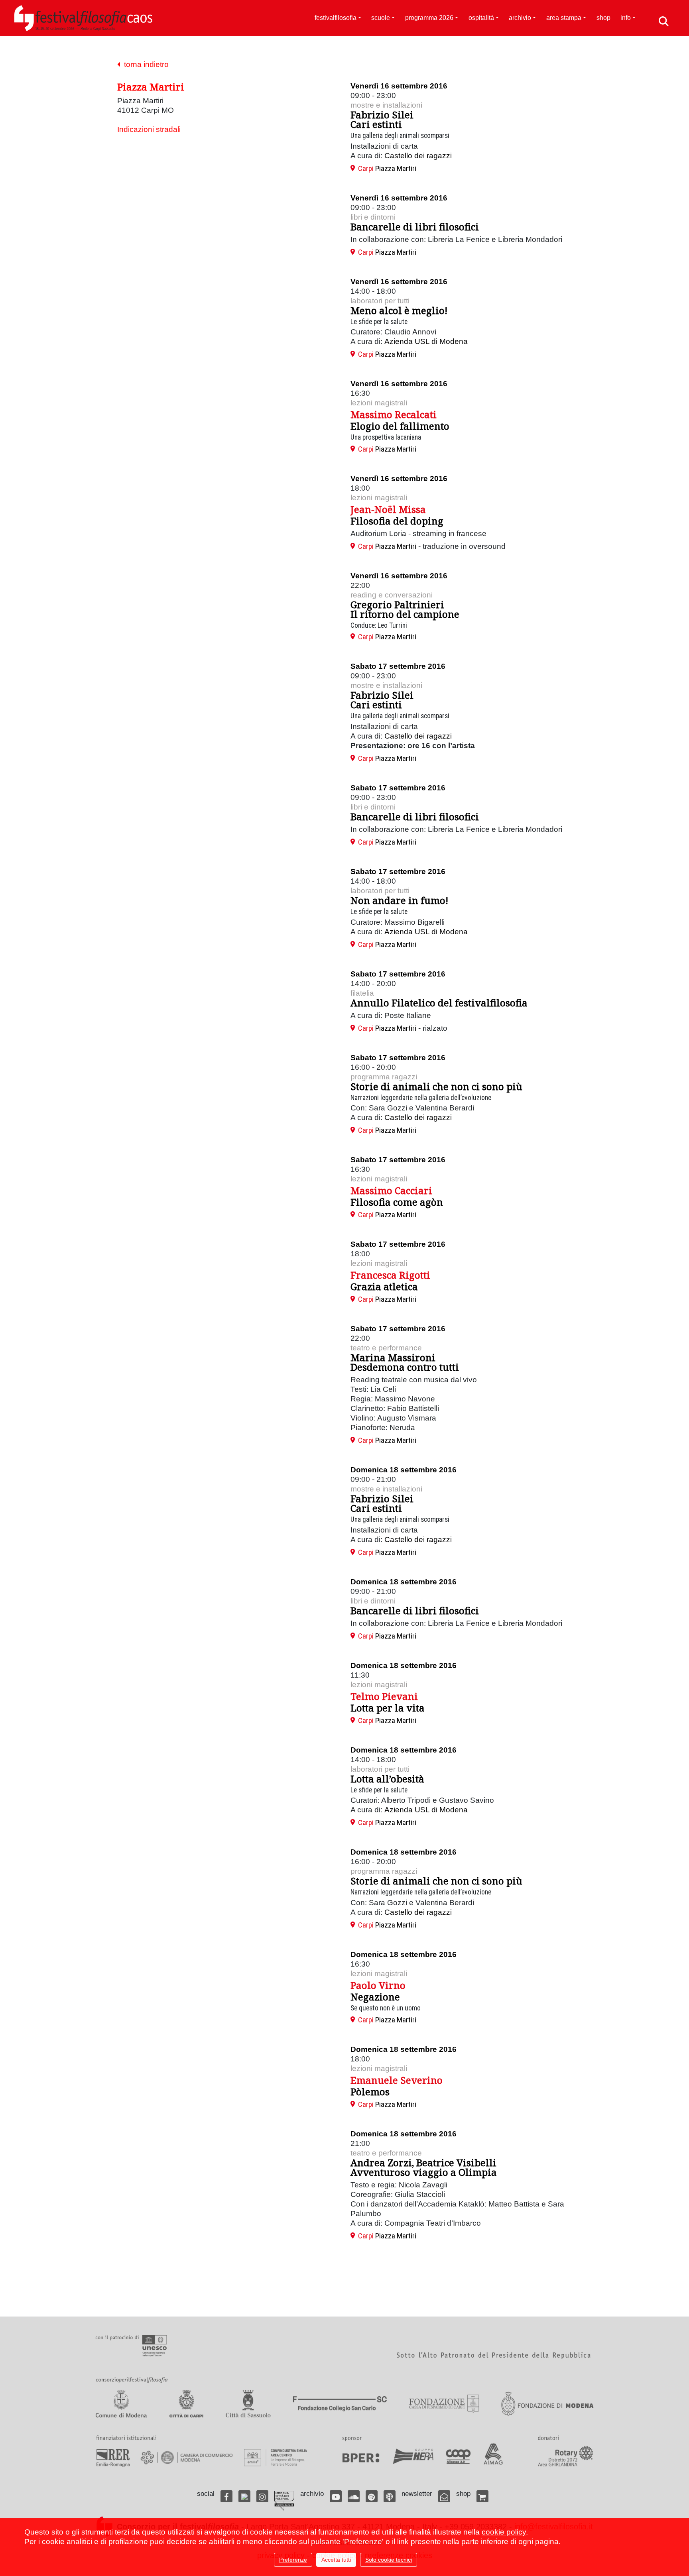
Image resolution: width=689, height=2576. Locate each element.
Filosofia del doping (397, 521)
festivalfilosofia (336, 18)
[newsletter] (444, 2496)
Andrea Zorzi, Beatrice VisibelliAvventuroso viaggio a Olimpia (424, 2167)
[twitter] (244, 2496)
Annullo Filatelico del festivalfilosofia (439, 1003)
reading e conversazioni (392, 595)
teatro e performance (386, 1348)
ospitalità (481, 18)
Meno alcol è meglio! (399, 310)
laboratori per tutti (380, 301)
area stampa (564, 18)
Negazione (375, 1997)
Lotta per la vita (388, 1708)
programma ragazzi (384, 1077)
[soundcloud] (354, 2496)
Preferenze (293, 2560)
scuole (381, 18)
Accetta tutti (336, 2560)
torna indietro (144, 64)
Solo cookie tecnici (389, 2560)
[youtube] (336, 2496)
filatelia (362, 993)
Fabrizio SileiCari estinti (382, 119)
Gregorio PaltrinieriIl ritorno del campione (405, 609)
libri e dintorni (373, 217)
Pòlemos (370, 2092)
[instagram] (262, 2496)
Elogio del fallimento (400, 426)
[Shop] (482, 2496)
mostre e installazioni (386, 105)
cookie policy (504, 2532)
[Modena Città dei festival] (284, 2501)
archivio (520, 18)
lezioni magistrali (379, 403)
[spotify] (372, 2496)
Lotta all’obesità (387, 1779)
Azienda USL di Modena (426, 341)
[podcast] (390, 2496)
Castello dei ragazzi (418, 156)
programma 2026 (429, 18)
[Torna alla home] (83, 18)
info (626, 18)
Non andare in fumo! (399, 900)
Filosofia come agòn (397, 1202)
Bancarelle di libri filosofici (415, 227)
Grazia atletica (384, 1286)
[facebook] (226, 2496)
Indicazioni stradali (149, 129)
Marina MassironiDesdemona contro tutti (405, 1362)
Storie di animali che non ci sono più (436, 1086)
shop (603, 18)
